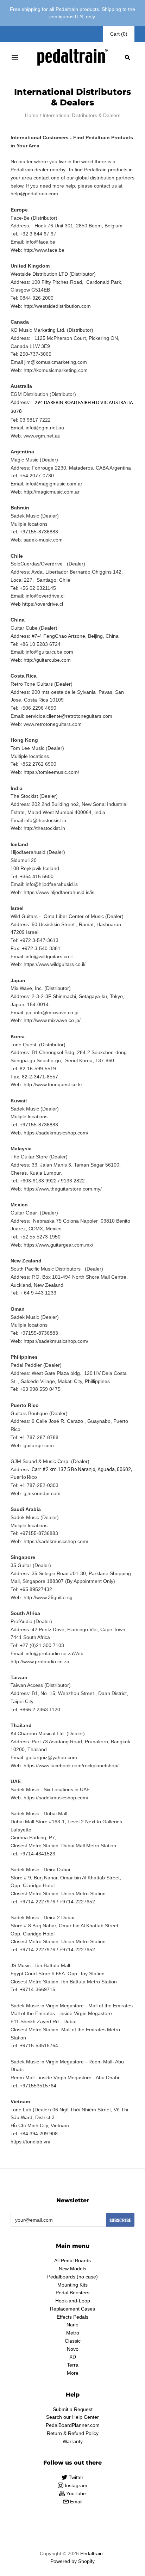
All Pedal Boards (72, 2260)
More (73, 2373)
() (119, 34)
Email (75, 2502)
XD (73, 2357)
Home (32, 115)
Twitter (75, 2477)
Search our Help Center (72, 2417)
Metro (73, 2333)
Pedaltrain (92, 2553)
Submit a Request (73, 2409)
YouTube (75, 2494)
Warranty (73, 2441)
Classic (73, 2341)
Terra (73, 2365)
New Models (72, 2269)
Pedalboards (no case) (72, 2277)
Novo (73, 2349)
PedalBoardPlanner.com (73, 2425)
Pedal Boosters (72, 2293)
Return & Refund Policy (73, 2433)
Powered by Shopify (72, 2561)
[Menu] (15, 57)
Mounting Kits (72, 2285)
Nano (72, 2325)
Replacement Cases (72, 2309)
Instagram (75, 2485)
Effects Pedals (72, 2317)
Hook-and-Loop (73, 2301)
